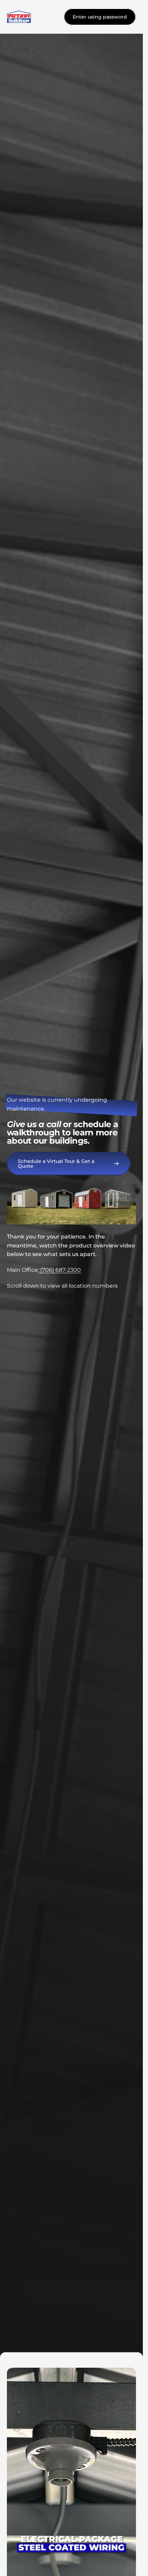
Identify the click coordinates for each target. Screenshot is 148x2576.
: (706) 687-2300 (59, 1270)
